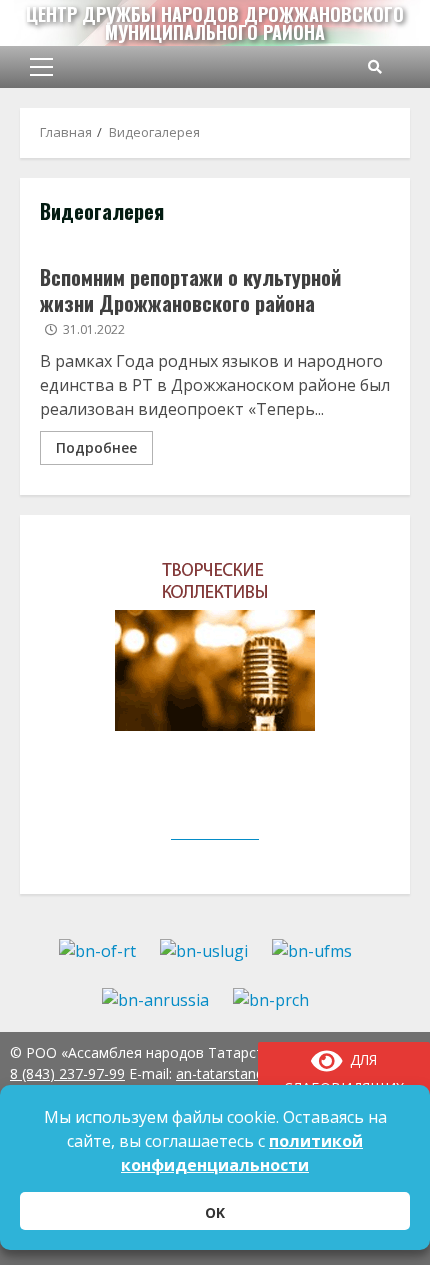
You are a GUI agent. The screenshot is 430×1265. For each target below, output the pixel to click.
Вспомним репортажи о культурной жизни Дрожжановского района (190, 290)
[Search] (375, 67)
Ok (215, 1212)
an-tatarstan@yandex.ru (253, 1073)
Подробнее (96, 447)
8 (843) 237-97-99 (67, 1073)
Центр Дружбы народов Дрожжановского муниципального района (215, 23)
